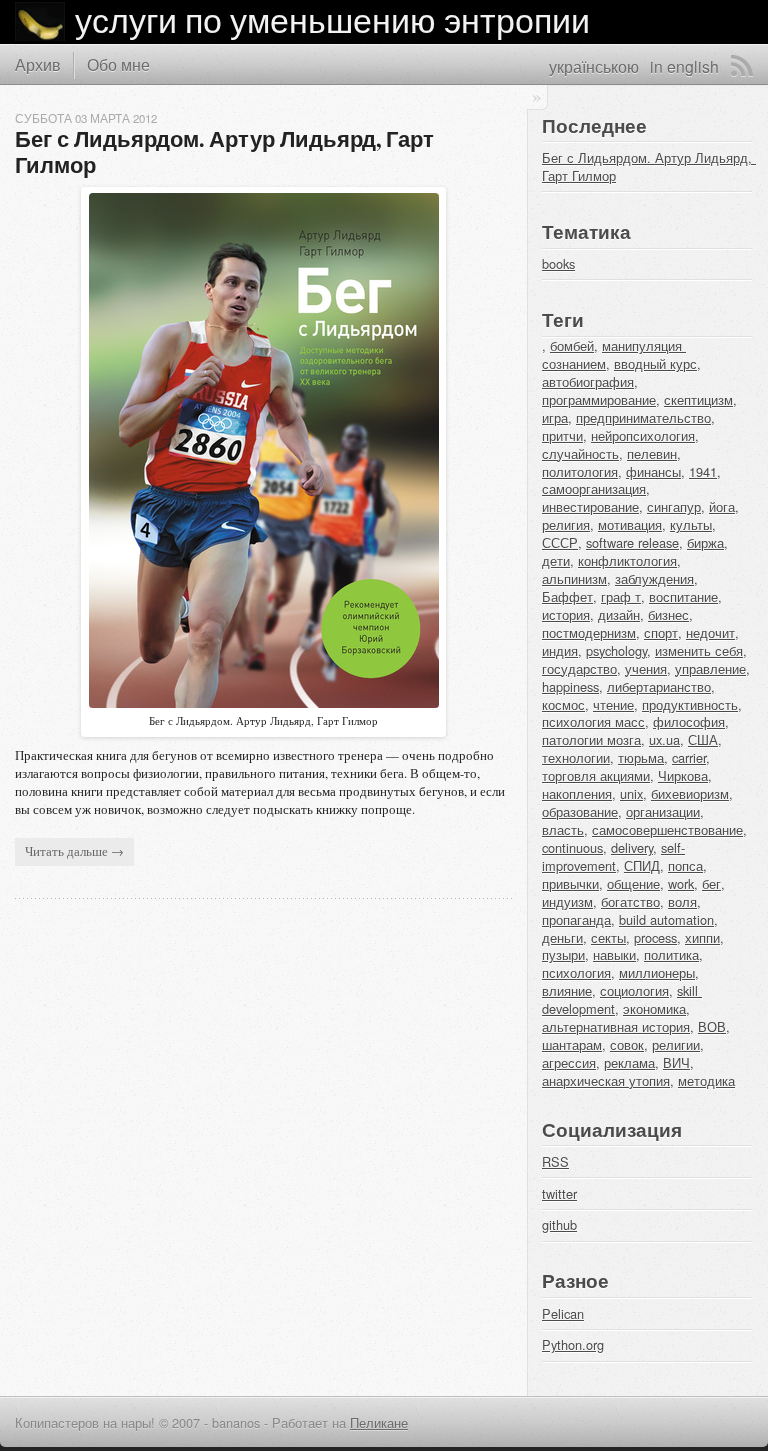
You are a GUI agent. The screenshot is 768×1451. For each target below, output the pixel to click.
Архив (38, 64)
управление (710, 668)
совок (627, 1044)
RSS (742, 66)
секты (608, 937)
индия (560, 650)
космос (563, 704)
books (558, 263)
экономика (654, 1008)
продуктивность (690, 704)
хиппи (702, 937)
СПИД (642, 865)
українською (594, 66)
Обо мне (118, 64)
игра (555, 417)
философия (689, 721)
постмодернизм (589, 632)
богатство (630, 901)
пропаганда (576, 919)
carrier (689, 757)
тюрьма (641, 757)
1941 (703, 471)
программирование (599, 399)
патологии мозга (591, 739)
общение (633, 883)
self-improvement (613, 856)
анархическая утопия (606, 1080)
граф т (621, 596)
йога (722, 506)
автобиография (588, 381)
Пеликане (379, 1422)
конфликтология (627, 560)
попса (685, 865)
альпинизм (574, 578)
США (703, 739)
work (681, 883)
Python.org (573, 1344)
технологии (576, 757)
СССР (560, 542)
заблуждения (654, 578)
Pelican (563, 1313)
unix (631, 793)
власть (563, 829)
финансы (653, 471)
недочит (710, 632)
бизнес (668, 614)
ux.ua (664, 739)
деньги (562, 937)
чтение (613, 704)
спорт (661, 632)
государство (579, 668)
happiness (570, 686)
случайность (580, 453)
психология (576, 972)
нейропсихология (643, 435)
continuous (572, 847)
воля (682, 901)
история (566, 614)
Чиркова (683, 775)
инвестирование (590, 506)
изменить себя (699, 650)
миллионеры (657, 972)
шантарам (572, 1044)
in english (684, 66)
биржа (705, 542)
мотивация (630, 524)
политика (671, 954)
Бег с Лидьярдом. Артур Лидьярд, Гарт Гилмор (227, 151)
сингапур (674, 506)
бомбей (572, 345)
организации (663, 811)
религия (566, 524)
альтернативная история (616, 1026)
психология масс (593, 721)
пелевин (652, 453)
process (655, 937)
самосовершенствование (667, 829)
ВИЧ (676, 1062)
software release (632, 542)
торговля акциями (596, 775)
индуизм (567, 901)
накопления (577, 793)
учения (646, 668)
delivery (632, 847)
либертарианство (659, 686)
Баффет (567, 596)
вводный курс (655, 363)
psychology (616, 650)
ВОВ (712, 1026)
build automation (666, 919)
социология (634, 990)
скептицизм (698, 399)
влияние (567, 990)
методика (706, 1080)
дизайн (619, 614)
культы (691, 524)
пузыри (563, 954)
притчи (562, 435)
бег (711, 883)
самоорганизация (594, 488)
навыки (614, 954)
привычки (570, 883)
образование (580, 811)
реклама (629, 1062)
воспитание (683, 596)
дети (556, 560)
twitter (559, 1193)
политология (580, 471)
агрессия (569, 1062)
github (559, 1224)
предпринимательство (643, 417)
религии (676, 1044)
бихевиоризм (690, 793)
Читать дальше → (74, 851)
